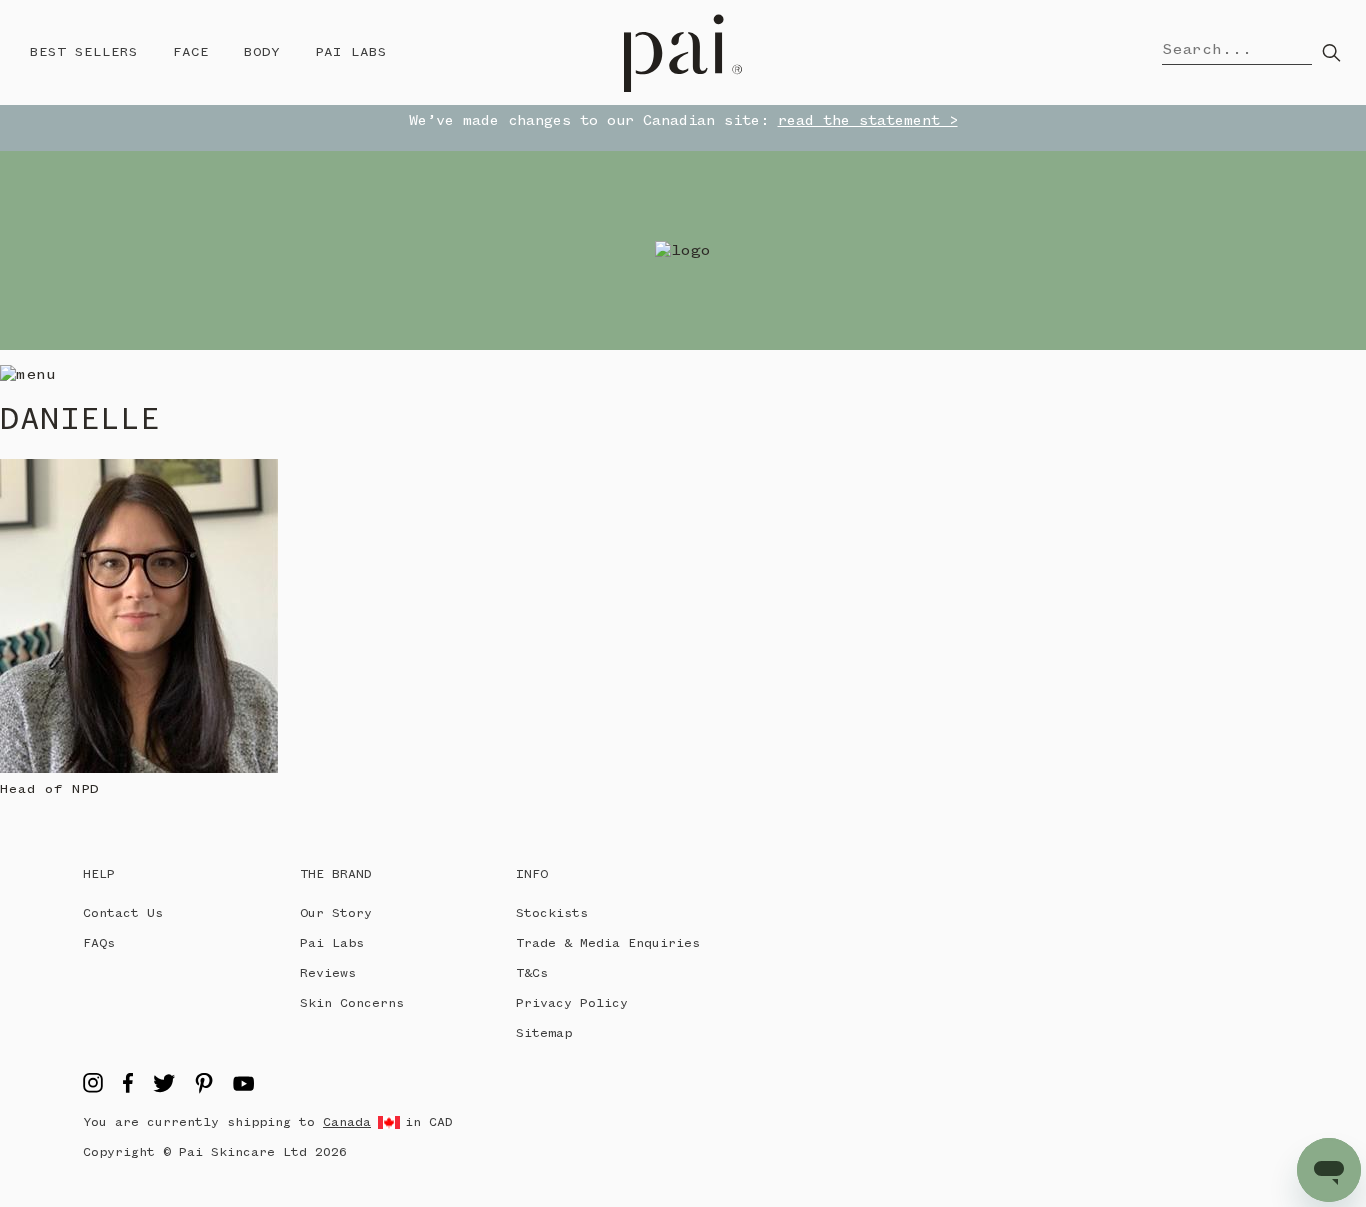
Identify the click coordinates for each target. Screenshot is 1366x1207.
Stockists (552, 913)
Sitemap (544, 1033)
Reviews (328, 973)
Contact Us (123, 913)
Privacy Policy (572, 1003)
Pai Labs (351, 52)
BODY (262, 52)
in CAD (429, 1122)
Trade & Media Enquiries (608, 943)
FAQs (99, 943)
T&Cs (532, 973)
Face (191, 52)
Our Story (336, 913)
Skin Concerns (352, 1003)
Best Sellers (84, 52)
